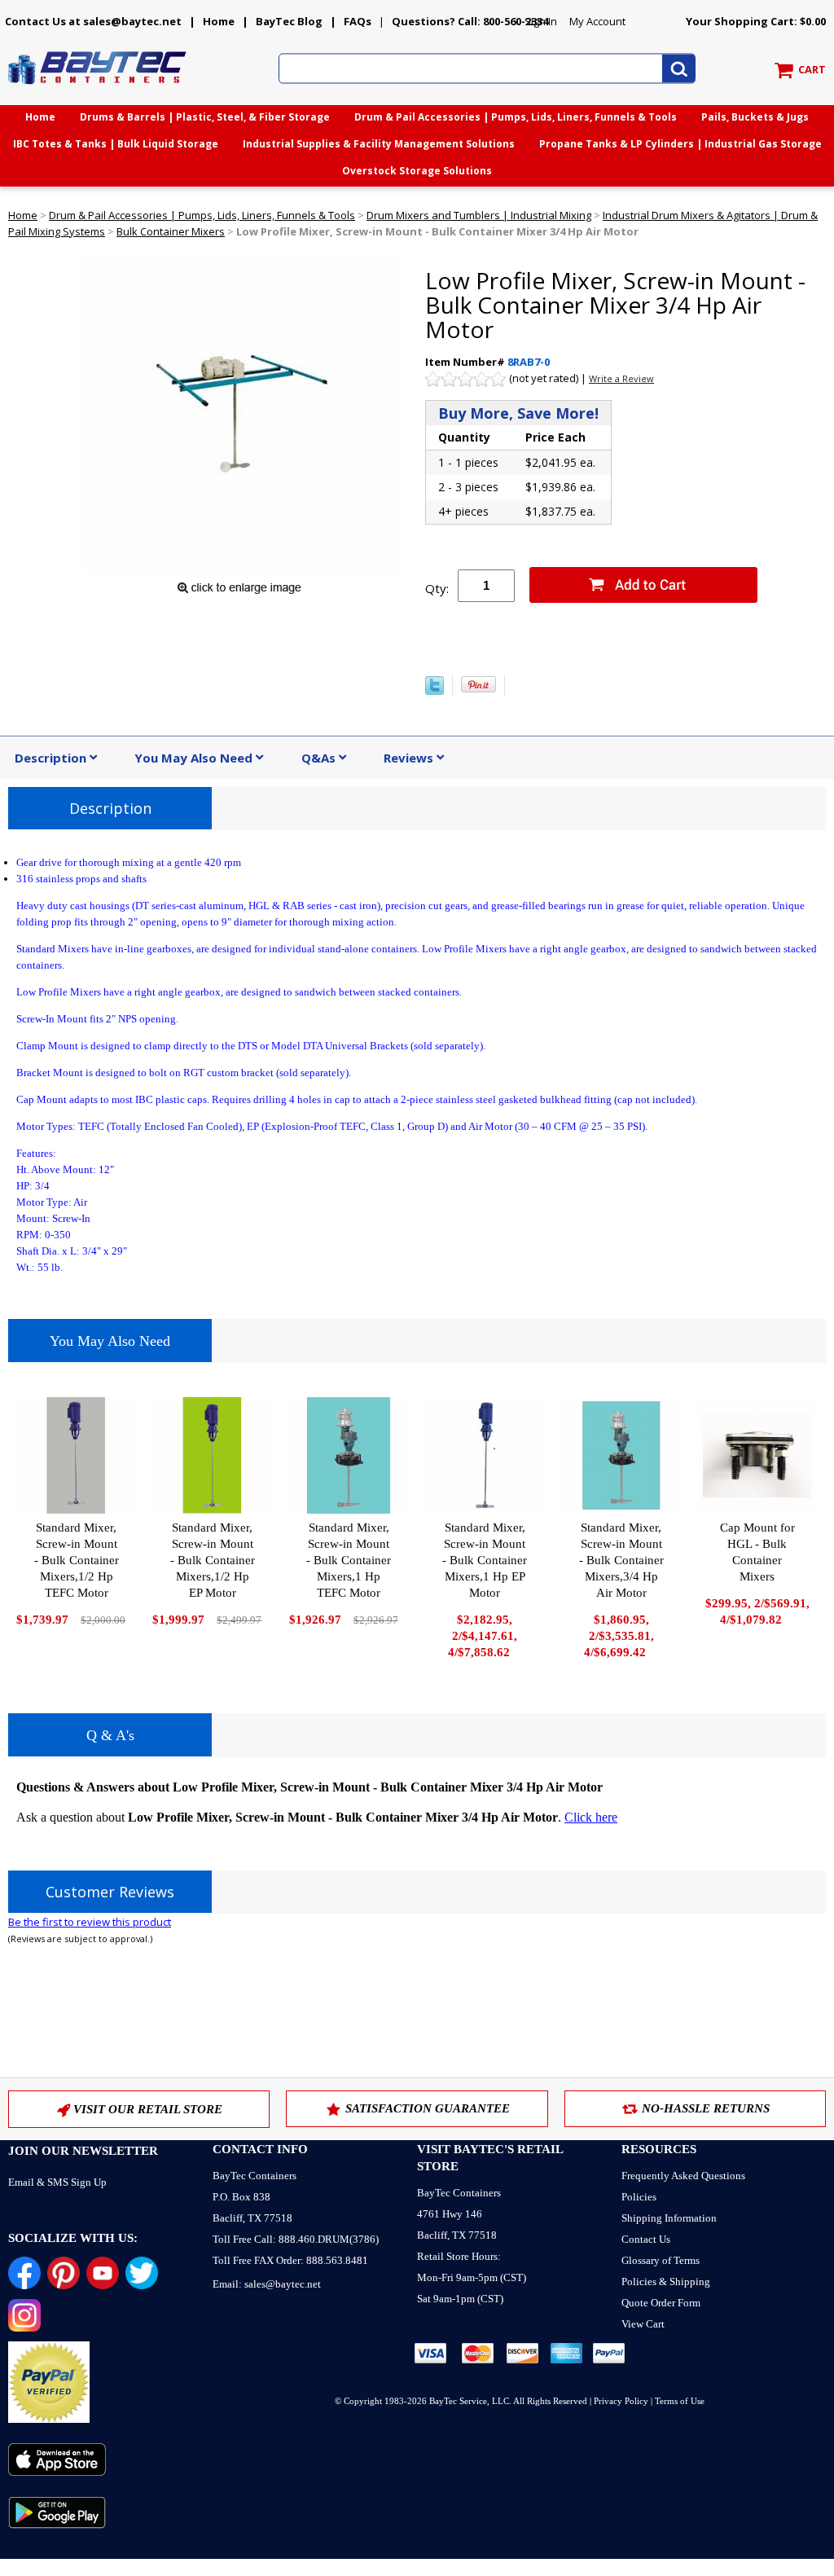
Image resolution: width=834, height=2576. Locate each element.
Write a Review (621, 378)
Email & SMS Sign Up (57, 2182)
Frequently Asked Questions (683, 2176)
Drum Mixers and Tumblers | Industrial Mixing (479, 215)
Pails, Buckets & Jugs (755, 117)
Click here (591, 1817)
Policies (639, 2197)
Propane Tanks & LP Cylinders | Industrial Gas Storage (680, 144)
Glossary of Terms (661, 2260)
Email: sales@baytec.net (267, 2284)
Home (219, 21)
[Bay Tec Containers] (98, 89)
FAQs (358, 21)
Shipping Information (669, 2218)
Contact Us (646, 2239)
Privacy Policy (621, 2401)
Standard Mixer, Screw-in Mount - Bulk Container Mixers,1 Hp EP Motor (485, 1560)
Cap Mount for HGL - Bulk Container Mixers (757, 1552)
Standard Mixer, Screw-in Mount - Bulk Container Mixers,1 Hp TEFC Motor (349, 1560)
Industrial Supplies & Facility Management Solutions (379, 144)
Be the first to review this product (90, 1922)
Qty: (437, 588)
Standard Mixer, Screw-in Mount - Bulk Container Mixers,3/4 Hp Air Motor (621, 1560)
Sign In (541, 21)
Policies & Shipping (666, 2281)
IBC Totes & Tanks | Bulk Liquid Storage (116, 144)
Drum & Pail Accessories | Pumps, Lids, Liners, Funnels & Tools (516, 117)
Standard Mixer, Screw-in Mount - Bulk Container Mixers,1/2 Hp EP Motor (213, 1560)
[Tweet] (435, 691)
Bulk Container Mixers (171, 231)
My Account (597, 21)
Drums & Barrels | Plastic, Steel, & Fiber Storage (205, 117)
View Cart (643, 2324)
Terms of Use (680, 2401)
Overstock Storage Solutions (417, 171)
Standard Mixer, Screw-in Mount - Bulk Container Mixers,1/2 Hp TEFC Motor (77, 1560)
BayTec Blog (289, 21)
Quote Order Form (661, 2303)
